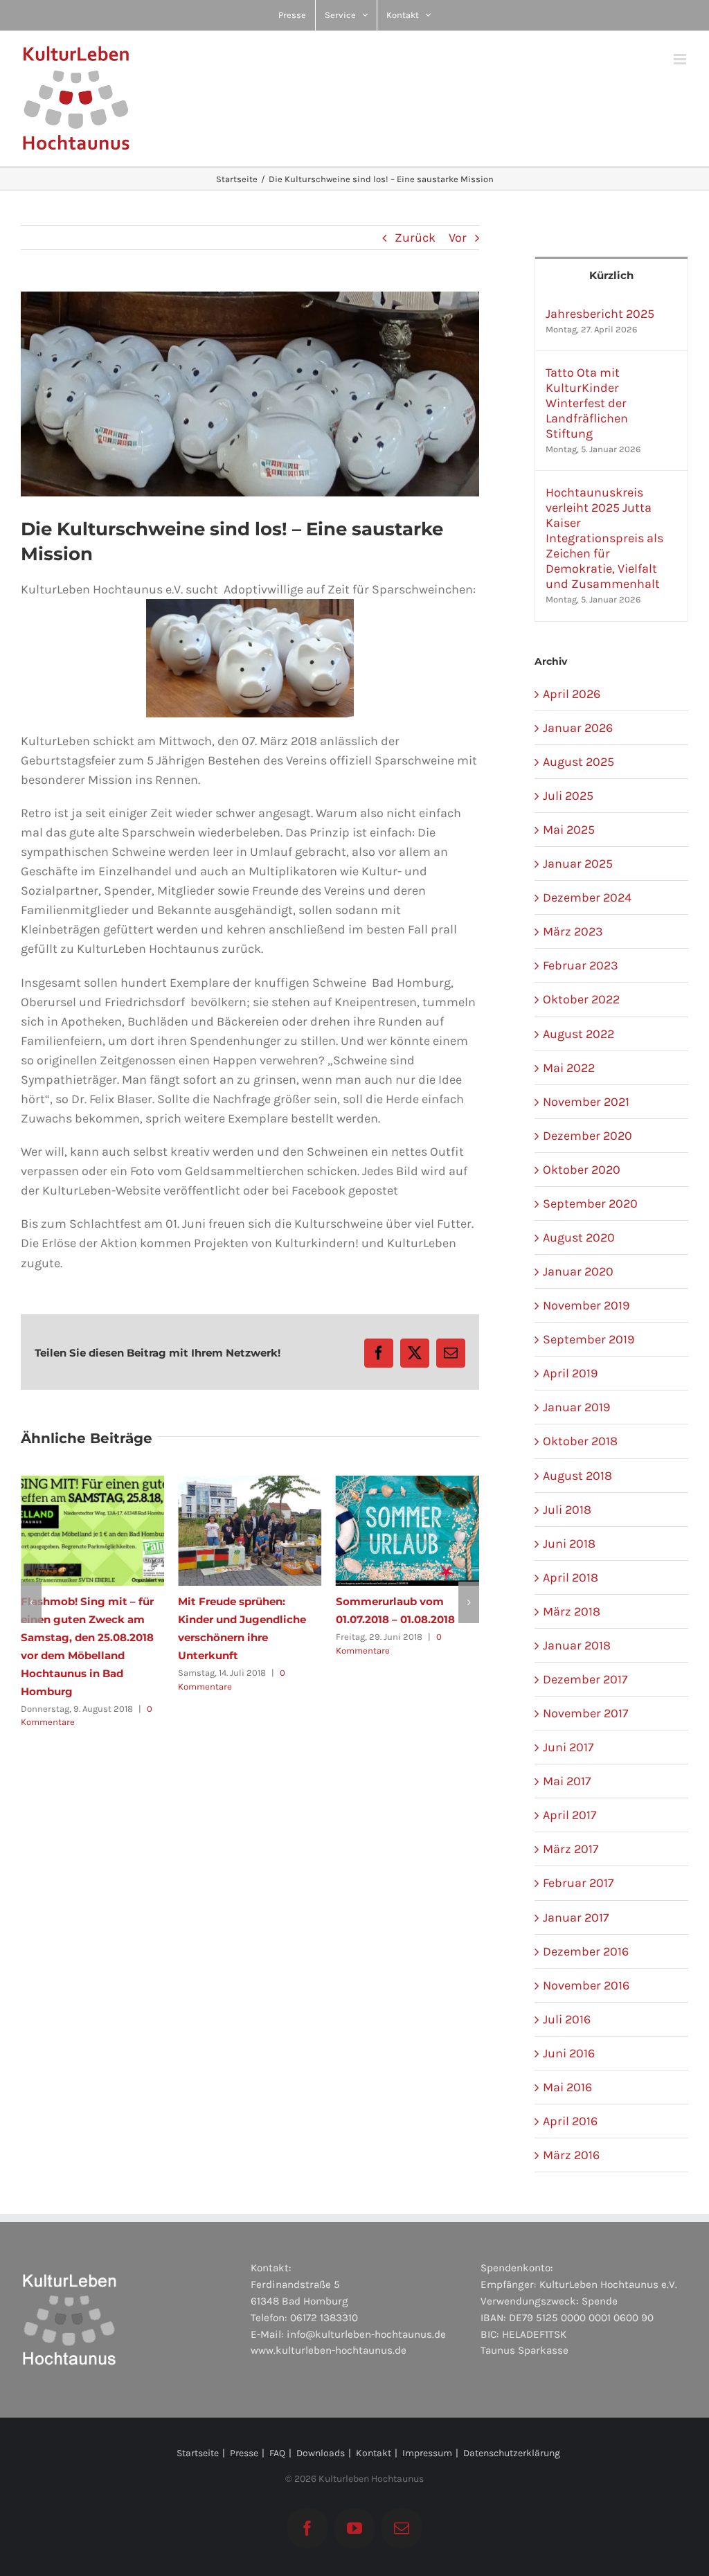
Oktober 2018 (580, 1441)
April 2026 (572, 694)
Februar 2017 (578, 1883)
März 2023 (573, 931)
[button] (31, 1584)
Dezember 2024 (587, 897)
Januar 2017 (576, 1917)
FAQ (277, 2453)
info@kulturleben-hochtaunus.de (366, 2334)
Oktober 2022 (581, 999)
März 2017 (571, 1849)
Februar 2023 (581, 965)
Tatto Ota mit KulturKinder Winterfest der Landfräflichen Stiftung (587, 403)
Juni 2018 (569, 1544)
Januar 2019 (576, 1407)
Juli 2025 (568, 796)
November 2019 (586, 1305)
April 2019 (570, 1373)
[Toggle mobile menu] (681, 59)
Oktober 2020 (582, 1170)
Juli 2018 (567, 1510)
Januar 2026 (578, 728)
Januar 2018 (577, 1645)
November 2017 (585, 1713)
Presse (244, 2453)
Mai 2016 (567, 2087)
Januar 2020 (578, 1271)
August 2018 (577, 1476)
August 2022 (578, 1034)
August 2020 (579, 1237)
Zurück (415, 238)
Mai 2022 (569, 1068)
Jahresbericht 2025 (600, 314)
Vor (458, 238)
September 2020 (590, 1204)
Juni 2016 (569, 2053)
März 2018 (572, 1611)
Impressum (427, 2453)
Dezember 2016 (586, 1951)
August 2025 (578, 762)
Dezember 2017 (585, 1679)
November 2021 (586, 1102)
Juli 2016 (567, 2019)
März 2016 (571, 2155)
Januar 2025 (578, 864)
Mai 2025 (569, 830)
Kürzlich (611, 275)
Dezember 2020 (587, 1136)
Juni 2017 (568, 1747)
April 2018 (571, 1577)
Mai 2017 (567, 1781)
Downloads (321, 2453)
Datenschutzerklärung (512, 2453)
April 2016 (570, 2121)
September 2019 (589, 1339)
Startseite (198, 2453)
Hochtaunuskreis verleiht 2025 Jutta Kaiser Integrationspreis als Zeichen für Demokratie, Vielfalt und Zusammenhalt (604, 538)
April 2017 (569, 1815)
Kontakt (374, 2453)
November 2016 (586, 1985)
